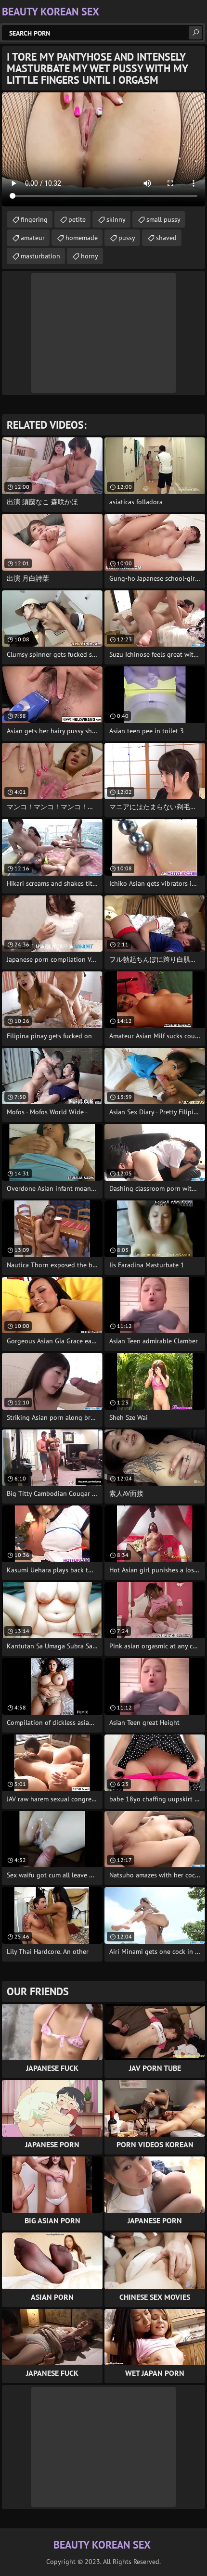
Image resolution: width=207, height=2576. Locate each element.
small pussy (163, 219)
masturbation (40, 256)
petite (77, 219)
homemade (82, 238)
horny (90, 256)
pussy (127, 238)
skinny (116, 219)
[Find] (195, 33)
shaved (166, 238)
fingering (34, 219)
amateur (33, 238)
